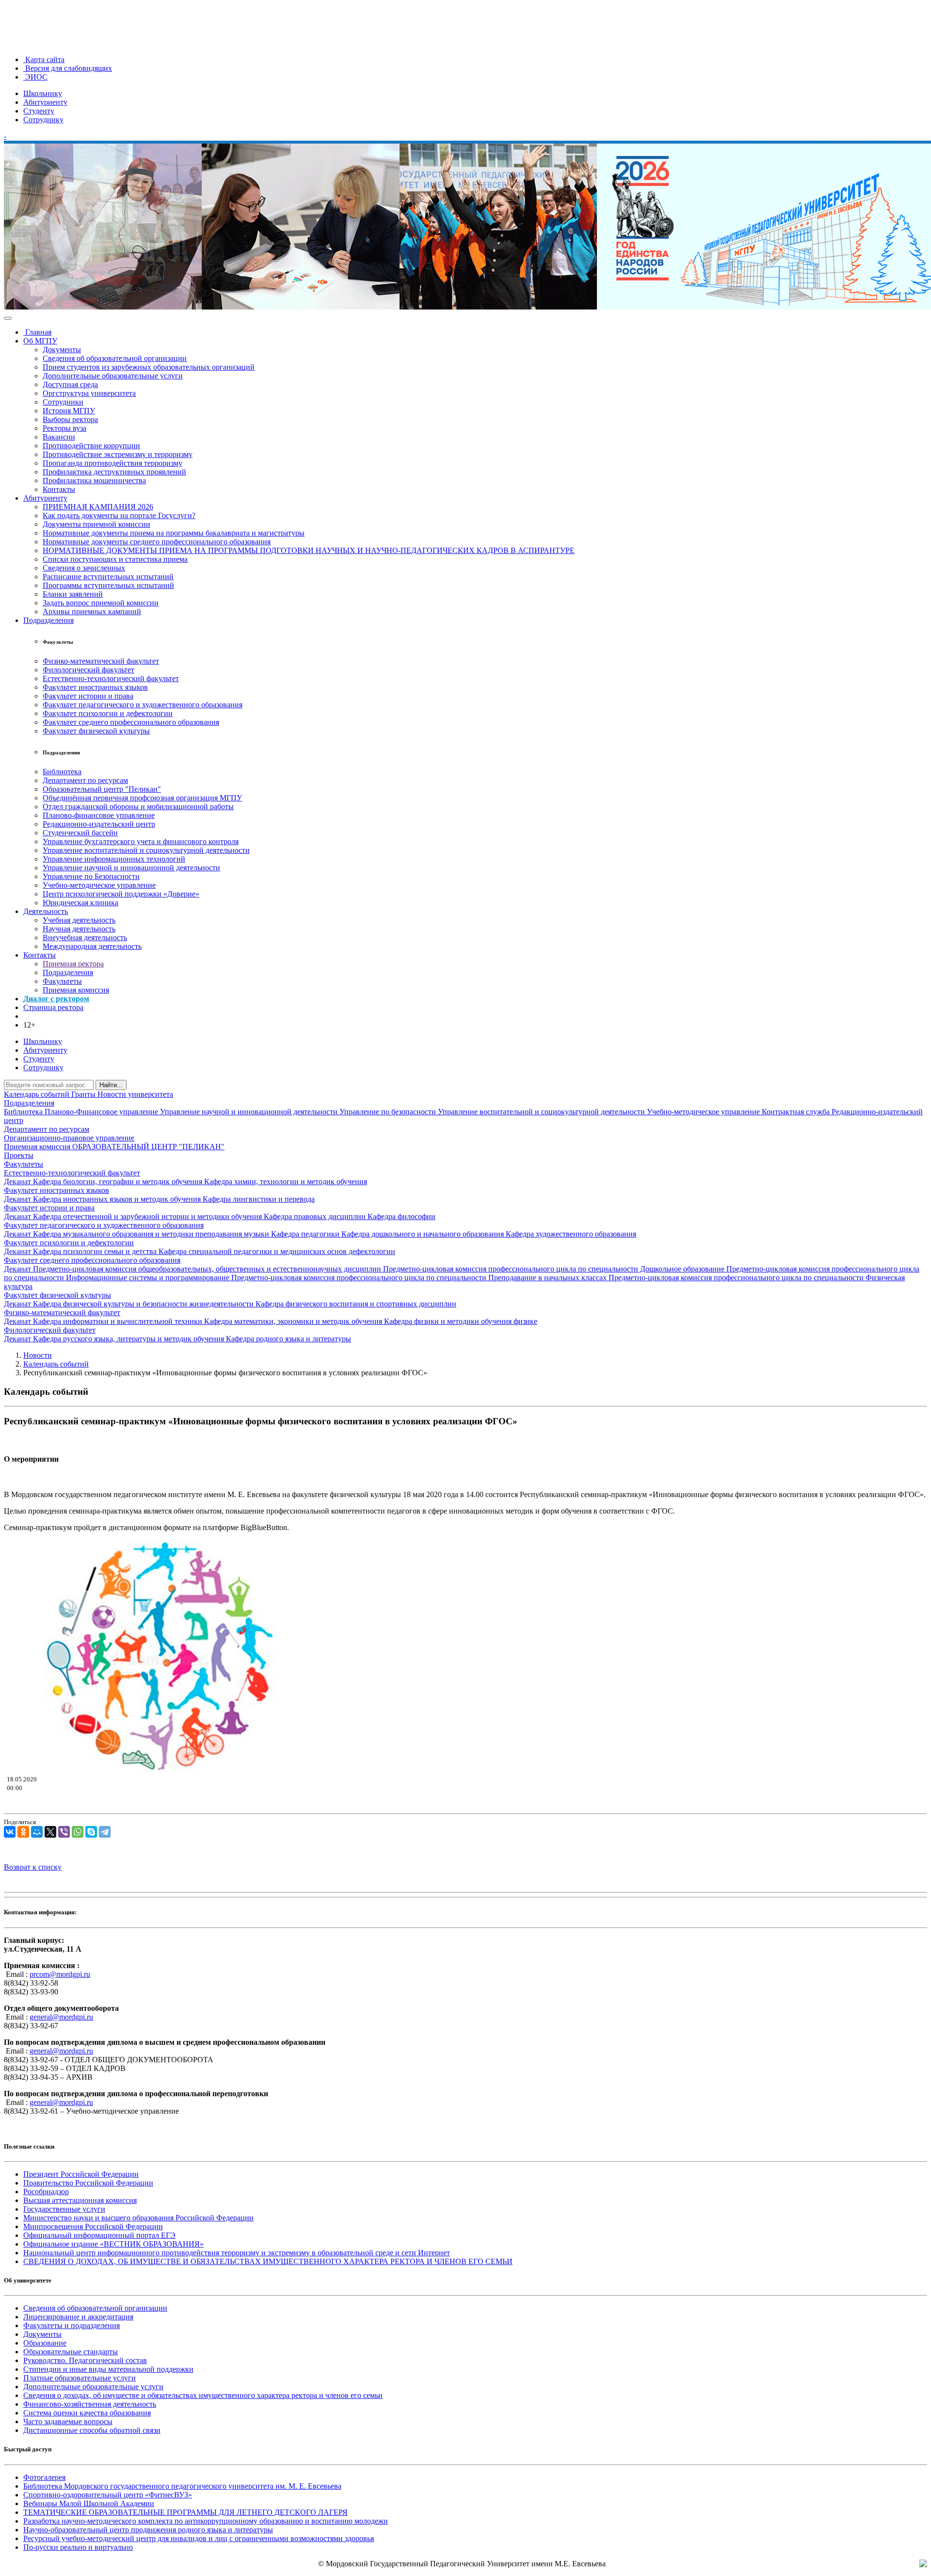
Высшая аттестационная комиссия (80, 2200)
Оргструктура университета (89, 393)
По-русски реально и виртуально (78, 2547)
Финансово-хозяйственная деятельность (90, 2404)
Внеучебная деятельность (85, 937)
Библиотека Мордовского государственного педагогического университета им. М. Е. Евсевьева (182, 2486)
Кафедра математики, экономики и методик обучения (294, 1321)
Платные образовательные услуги (80, 2378)
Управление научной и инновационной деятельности (131, 868)
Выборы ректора (70, 419)
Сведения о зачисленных (84, 568)
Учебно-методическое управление (99, 885)
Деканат (18, 1182)
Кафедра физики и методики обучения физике (461, 1321)
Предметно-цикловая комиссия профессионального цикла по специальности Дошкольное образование (555, 1269)
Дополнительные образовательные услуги (113, 376)
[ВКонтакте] (10, 1832)
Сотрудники (63, 402)
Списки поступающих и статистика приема (115, 559)
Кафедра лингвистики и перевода (259, 1199)
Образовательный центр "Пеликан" (102, 789)
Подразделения (48, 620)
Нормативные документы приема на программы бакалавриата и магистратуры (174, 533)
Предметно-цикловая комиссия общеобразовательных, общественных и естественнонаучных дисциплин (208, 1269)
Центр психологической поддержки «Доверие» (121, 894)
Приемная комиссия (76, 990)
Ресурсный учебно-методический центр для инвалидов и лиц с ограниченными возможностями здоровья (199, 2538)
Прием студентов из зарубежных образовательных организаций (149, 367)
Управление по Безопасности (91, 876)
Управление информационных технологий (114, 859)
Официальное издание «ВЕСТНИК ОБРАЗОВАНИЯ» (113, 2244)
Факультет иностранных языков (95, 687)
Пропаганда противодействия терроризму (112, 463)
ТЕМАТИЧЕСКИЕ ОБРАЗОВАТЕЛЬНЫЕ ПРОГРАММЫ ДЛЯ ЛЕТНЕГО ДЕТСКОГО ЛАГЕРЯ (185, 2512)
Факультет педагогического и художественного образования (143, 705)
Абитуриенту (45, 102)
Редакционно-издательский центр (99, 824)
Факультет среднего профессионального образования (131, 722)
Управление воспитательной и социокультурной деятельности (146, 850)
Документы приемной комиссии (96, 524)
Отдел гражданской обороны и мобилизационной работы (138, 807)
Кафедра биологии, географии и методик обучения (119, 1182)
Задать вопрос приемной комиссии (101, 603)
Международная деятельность (92, 946)
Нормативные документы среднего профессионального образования (157, 542)
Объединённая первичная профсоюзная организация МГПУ (142, 798)
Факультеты (62, 981)
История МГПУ (69, 411)
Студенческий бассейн (80, 833)
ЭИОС (35, 77)
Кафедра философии (401, 1216)
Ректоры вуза (64, 428)
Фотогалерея (44, 2477)
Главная (37, 332)
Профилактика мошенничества (94, 481)
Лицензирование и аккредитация (78, 2317)
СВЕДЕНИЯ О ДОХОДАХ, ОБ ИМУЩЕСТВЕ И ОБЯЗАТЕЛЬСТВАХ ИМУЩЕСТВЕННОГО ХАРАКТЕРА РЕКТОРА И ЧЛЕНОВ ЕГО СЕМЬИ (268, 2261)
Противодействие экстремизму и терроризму (118, 454)
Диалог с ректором (56, 999)
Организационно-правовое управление (69, 1138)
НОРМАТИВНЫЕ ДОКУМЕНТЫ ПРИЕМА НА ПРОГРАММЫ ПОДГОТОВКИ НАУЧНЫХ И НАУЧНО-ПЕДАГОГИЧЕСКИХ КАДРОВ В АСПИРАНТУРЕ (309, 550)
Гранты (84, 1094)
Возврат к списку (33, 1867)
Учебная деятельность (79, 920)
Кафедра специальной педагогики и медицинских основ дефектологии (277, 1251)
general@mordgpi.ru (61, 2017)
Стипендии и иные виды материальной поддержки (108, 2369)
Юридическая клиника (80, 903)
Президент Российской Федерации (81, 2174)
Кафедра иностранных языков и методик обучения (118, 1199)
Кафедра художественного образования (571, 1234)
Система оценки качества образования (87, 2413)
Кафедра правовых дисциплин (316, 1216)
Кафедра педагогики (306, 1234)
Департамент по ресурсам (85, 780)
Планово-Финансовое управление (102, 1112)
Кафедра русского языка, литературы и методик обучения (129, 1339)
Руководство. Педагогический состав (85, 2360)
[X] (50, 1832)
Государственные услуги (64, 2209)
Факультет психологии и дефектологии (108, 713)
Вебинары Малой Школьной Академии (89, 2503)
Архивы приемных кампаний (92, 611)
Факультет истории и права (88, 696)
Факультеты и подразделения (72, 2325)
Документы (62, 350)
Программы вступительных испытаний (108, 585)
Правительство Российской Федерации (88, 2183)
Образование (45, 2343)
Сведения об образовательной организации (115, 358)
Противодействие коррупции (91, 446)
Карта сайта (44, 59)
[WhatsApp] (78, 1832)
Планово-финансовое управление (99, 815)
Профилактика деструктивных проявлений (114, 472)
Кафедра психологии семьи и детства (96, 1251)
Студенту (39, 111)
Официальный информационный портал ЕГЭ (99, 2235)
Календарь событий (38, 1094)
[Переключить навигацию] (8, 318)
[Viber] (64, 1832)
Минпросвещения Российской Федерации (93, 2226)
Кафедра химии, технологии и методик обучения (286, 1182)
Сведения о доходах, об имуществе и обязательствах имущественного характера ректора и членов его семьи (203, 2395)
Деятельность (46, 911)
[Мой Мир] (37, 1832)
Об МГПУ (40, 341)
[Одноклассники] (23, 1832)
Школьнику (43, 93)
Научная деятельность (79, 929)
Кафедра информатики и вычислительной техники (119, 1321)
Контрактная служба (797, 1112)
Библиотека (62, 772)
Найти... (111, 1085)
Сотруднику (43, 120)
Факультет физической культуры (96, 731)
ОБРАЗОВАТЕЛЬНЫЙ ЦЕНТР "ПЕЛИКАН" (148, 1147)
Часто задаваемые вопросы (68, 2421)
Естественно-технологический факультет (111, 678)
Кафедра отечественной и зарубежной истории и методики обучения (148, 1216)
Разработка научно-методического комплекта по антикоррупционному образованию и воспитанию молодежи (206, 2521)
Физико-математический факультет (101, 661)
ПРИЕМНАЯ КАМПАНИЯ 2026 (98, 507)
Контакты (59, 489)
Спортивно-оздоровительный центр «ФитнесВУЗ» (108, 2495)
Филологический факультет (88, 670)
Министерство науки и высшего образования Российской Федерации (138, 2218)
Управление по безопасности (389, 1112)
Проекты (19, 1155)
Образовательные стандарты (71, 2352)
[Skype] (91, 1832)
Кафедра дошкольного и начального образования (424, 1234)
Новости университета (135, 1094)
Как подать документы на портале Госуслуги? (119, 515)
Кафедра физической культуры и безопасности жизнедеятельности (144, 1304)
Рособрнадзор (46, 2192)
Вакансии (59, 437)
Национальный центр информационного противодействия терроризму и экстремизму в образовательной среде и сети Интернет (237, 2253)
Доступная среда (70, 384)
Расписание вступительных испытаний (108, 577)
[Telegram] (105, 1832)
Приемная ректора (73, 964)
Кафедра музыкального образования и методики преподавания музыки (152, 1234)
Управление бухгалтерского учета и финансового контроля (141, 841)
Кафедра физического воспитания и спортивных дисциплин (356, 1304)
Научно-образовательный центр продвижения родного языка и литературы (148, 2530)
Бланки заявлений (73, 594)
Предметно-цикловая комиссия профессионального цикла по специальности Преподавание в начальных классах (420, 1278)
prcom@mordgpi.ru (60, 1974)
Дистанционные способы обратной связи (92, 2430)
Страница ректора (53, 1007)
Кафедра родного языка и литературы (289, 1339)
